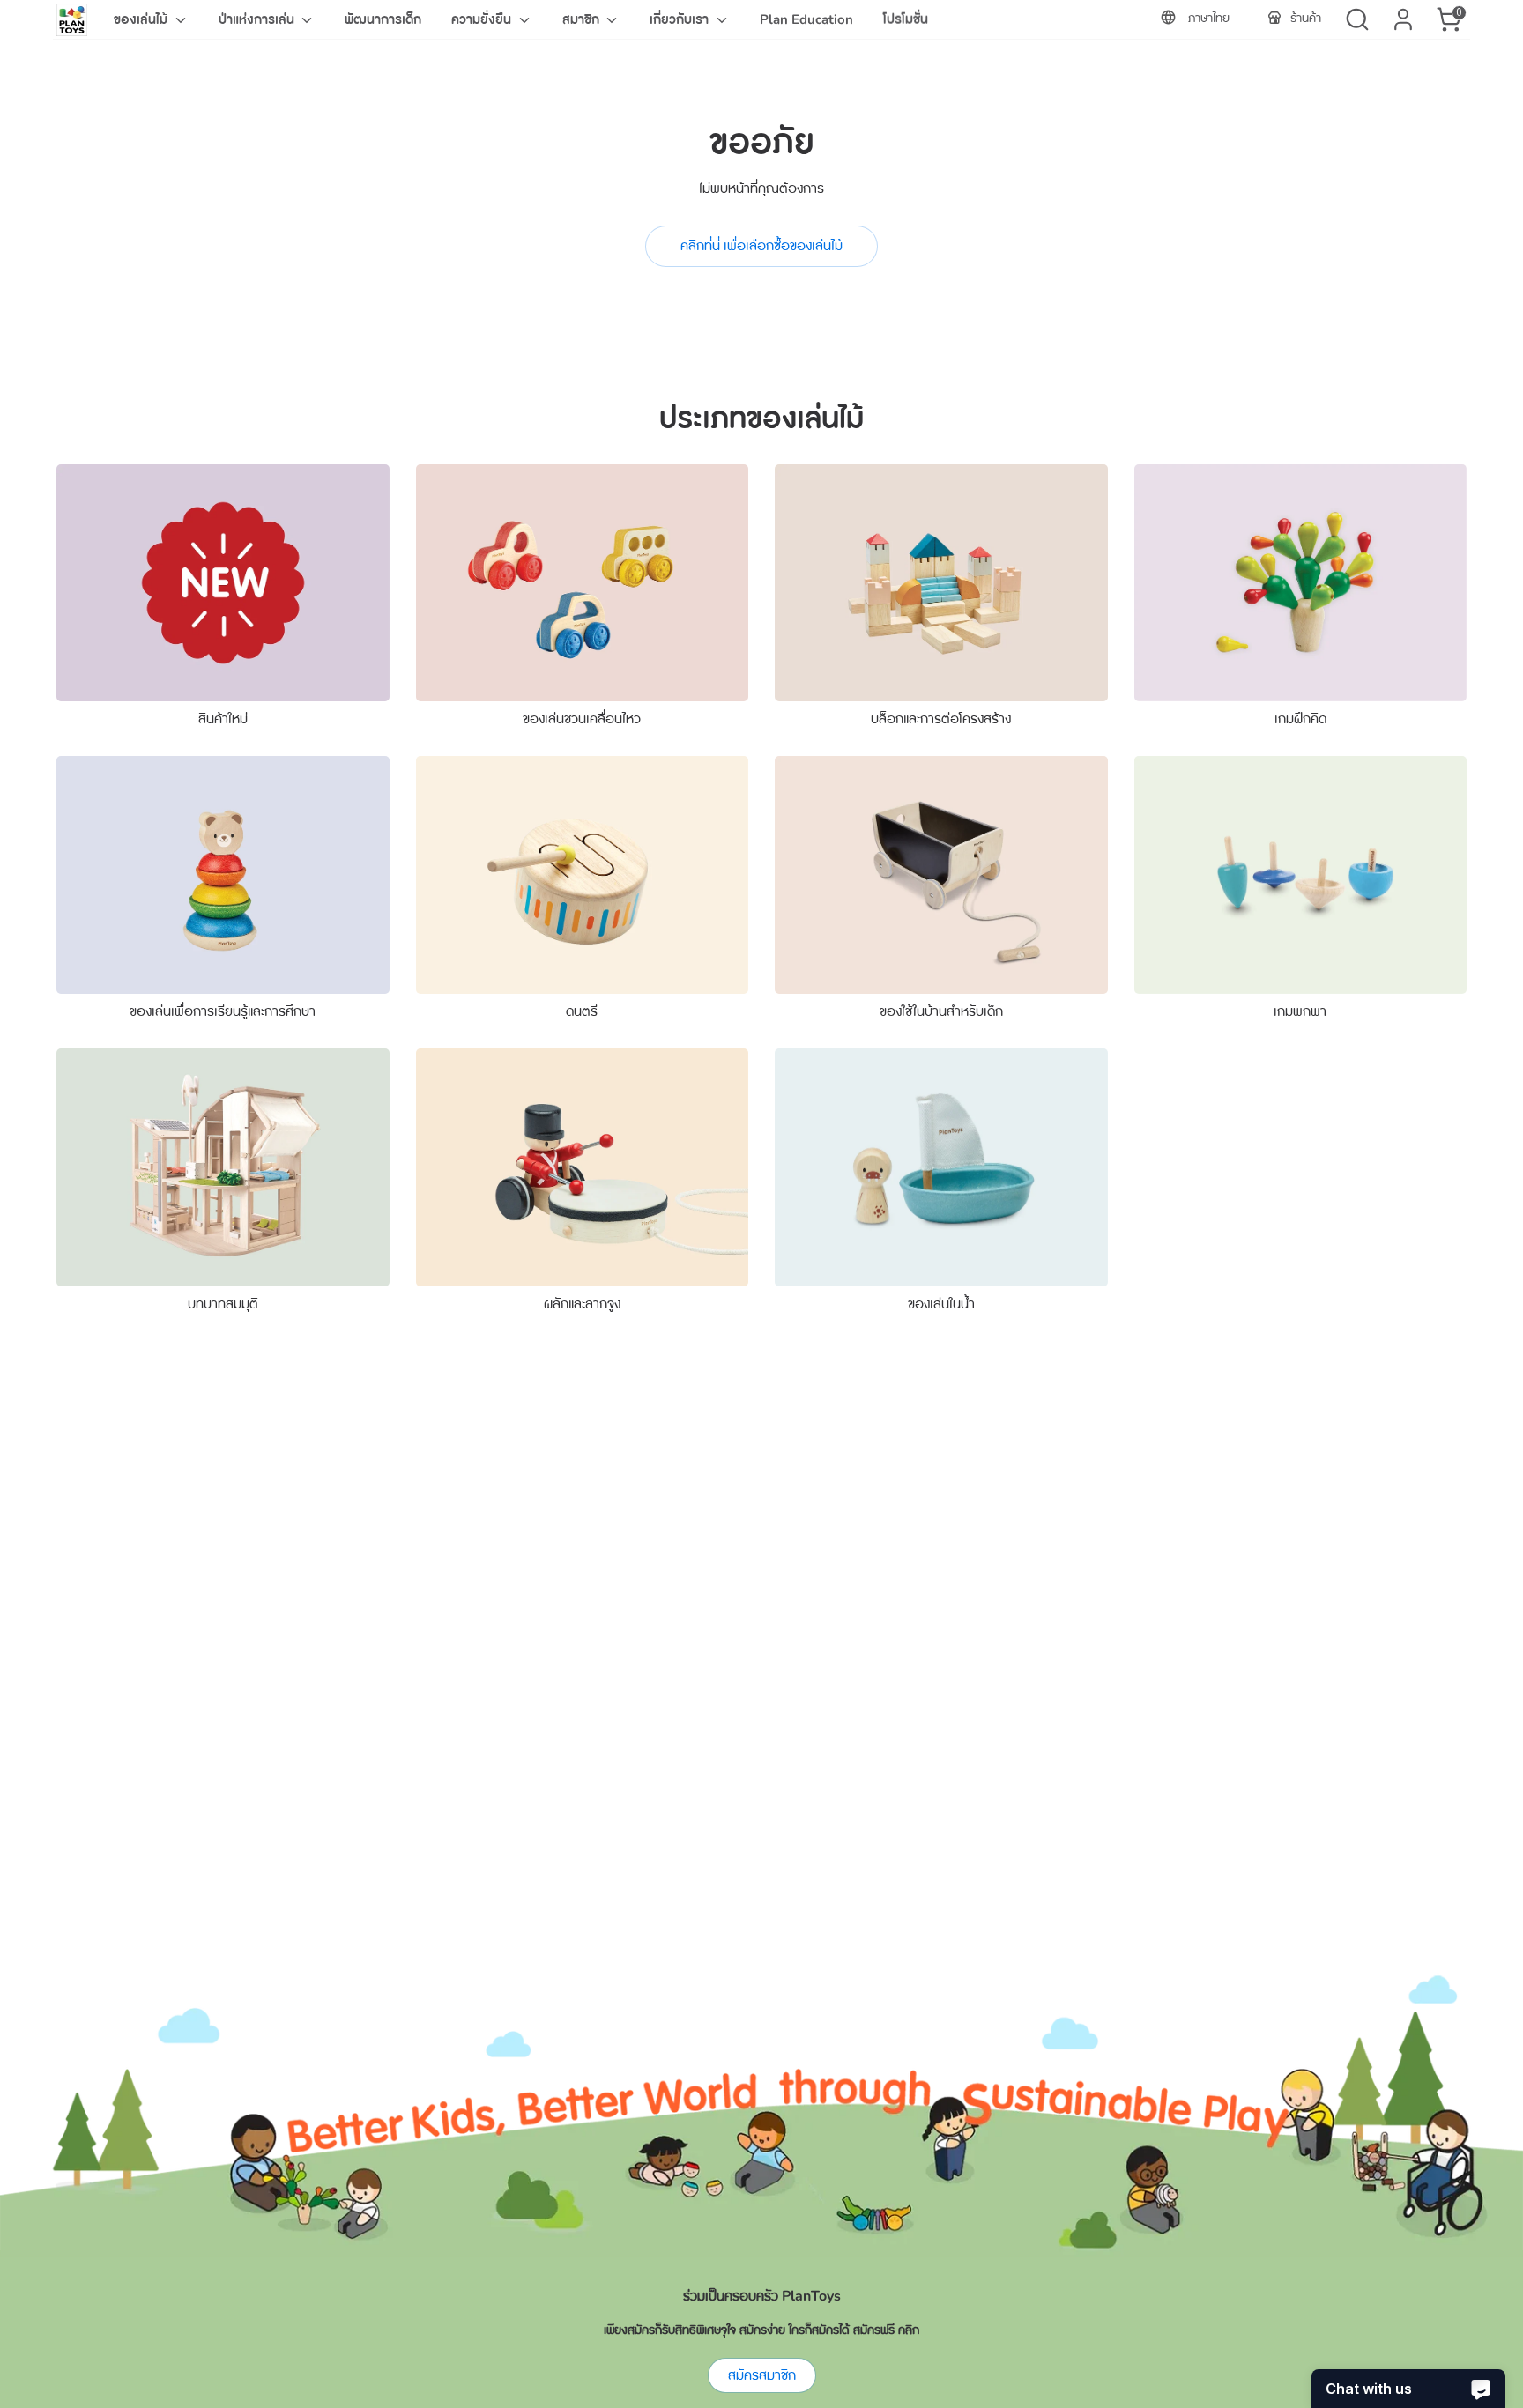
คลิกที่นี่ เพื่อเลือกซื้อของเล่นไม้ (761, 246)
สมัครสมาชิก (762, 2375)
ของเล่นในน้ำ (941, 1304)
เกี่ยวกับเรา (681, 19)
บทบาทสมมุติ (223, 1304)
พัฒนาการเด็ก (383, 19)
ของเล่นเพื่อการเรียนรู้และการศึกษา (223, 1011)
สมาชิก (583, 19)
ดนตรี (582, 1011)
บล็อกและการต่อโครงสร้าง (941, 719)
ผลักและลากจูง (582, 1304)
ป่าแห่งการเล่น (258, 19)
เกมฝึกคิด (1300, 719)
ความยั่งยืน (483, 19)
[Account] (1403, 19)
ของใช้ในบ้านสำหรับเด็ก (941, 1011)
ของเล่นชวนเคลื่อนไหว (582, 719)
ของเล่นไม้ (142, 19)
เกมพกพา (1300, 1011)
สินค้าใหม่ (223, 719)
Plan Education (806, 19)
